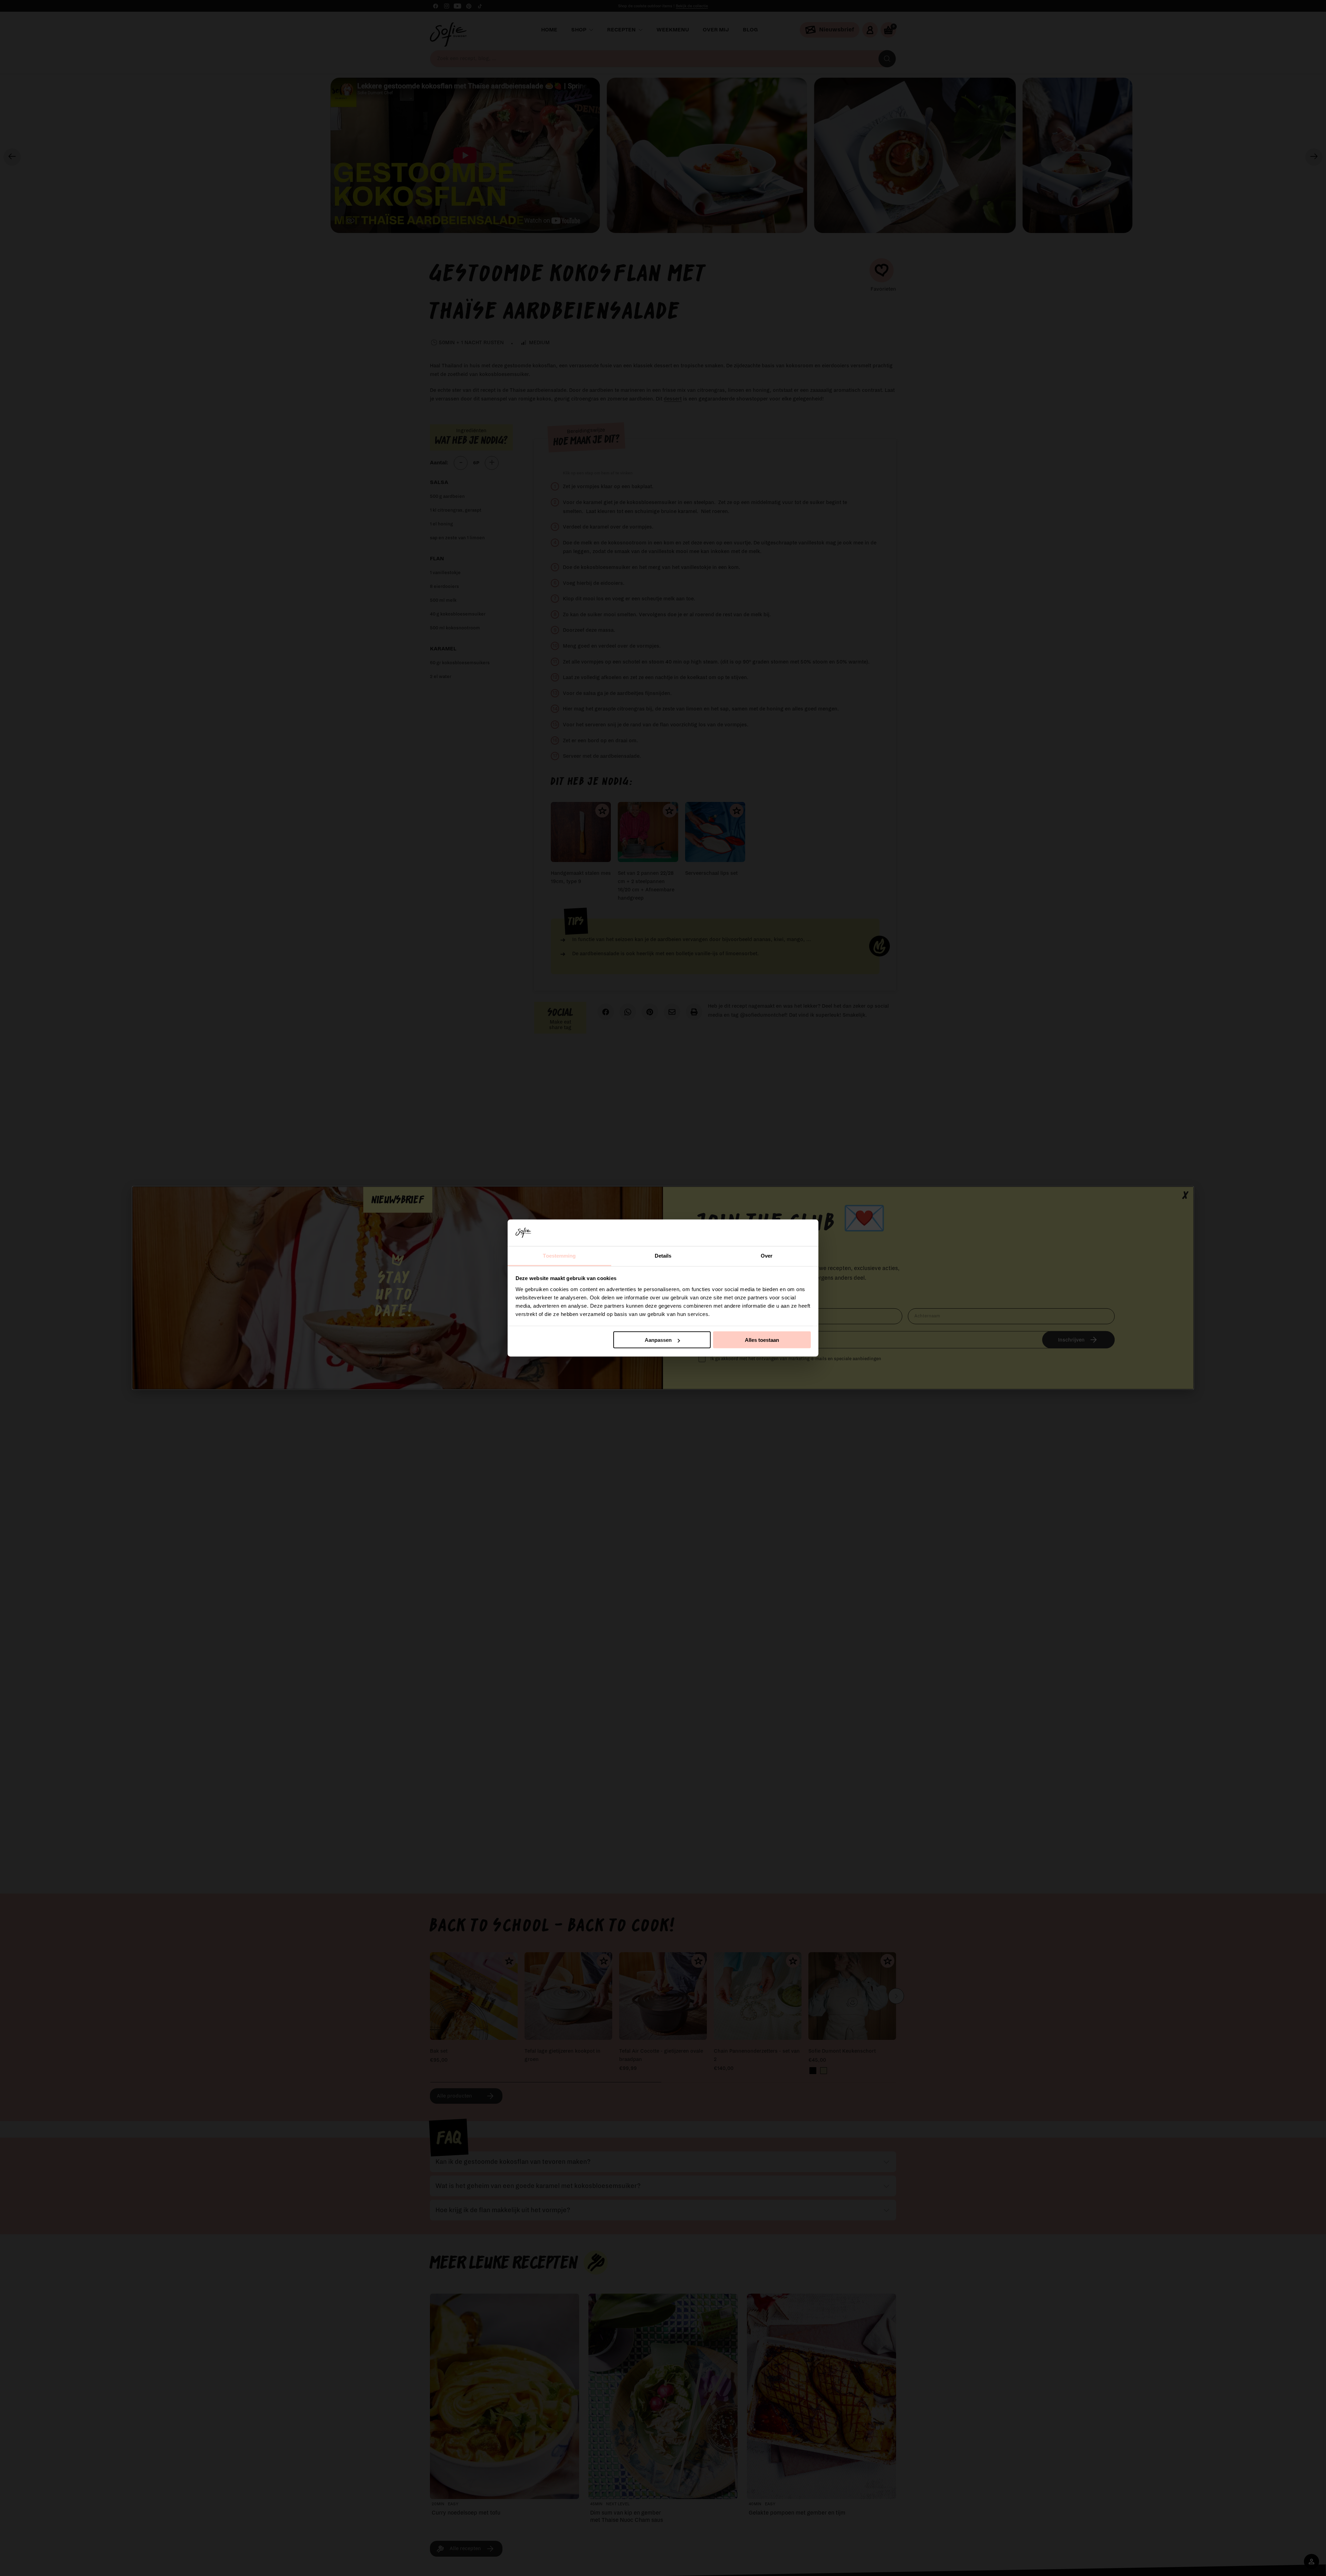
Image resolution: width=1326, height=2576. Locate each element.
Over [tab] (767, 1255)
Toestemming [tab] (559, 1255)
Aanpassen (658, 1340)
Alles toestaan (762, 1340)
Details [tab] (663, 1255)
